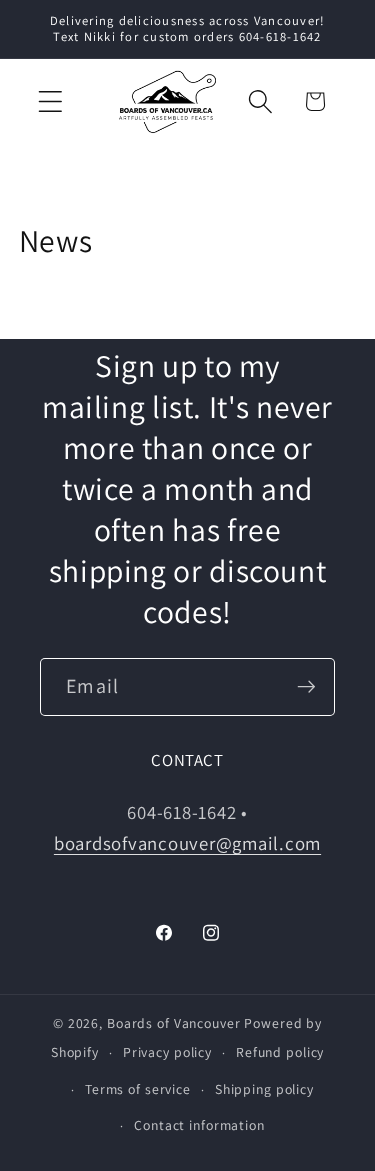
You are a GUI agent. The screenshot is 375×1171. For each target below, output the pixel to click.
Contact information (199, 1125)
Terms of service (138, 1089)
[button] (50, 101)
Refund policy (280, 1052)
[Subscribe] (306, 687)
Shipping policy (264, 1089)
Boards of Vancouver (174, 1023)
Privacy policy (167, 1052)
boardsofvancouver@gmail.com (187, 843)
